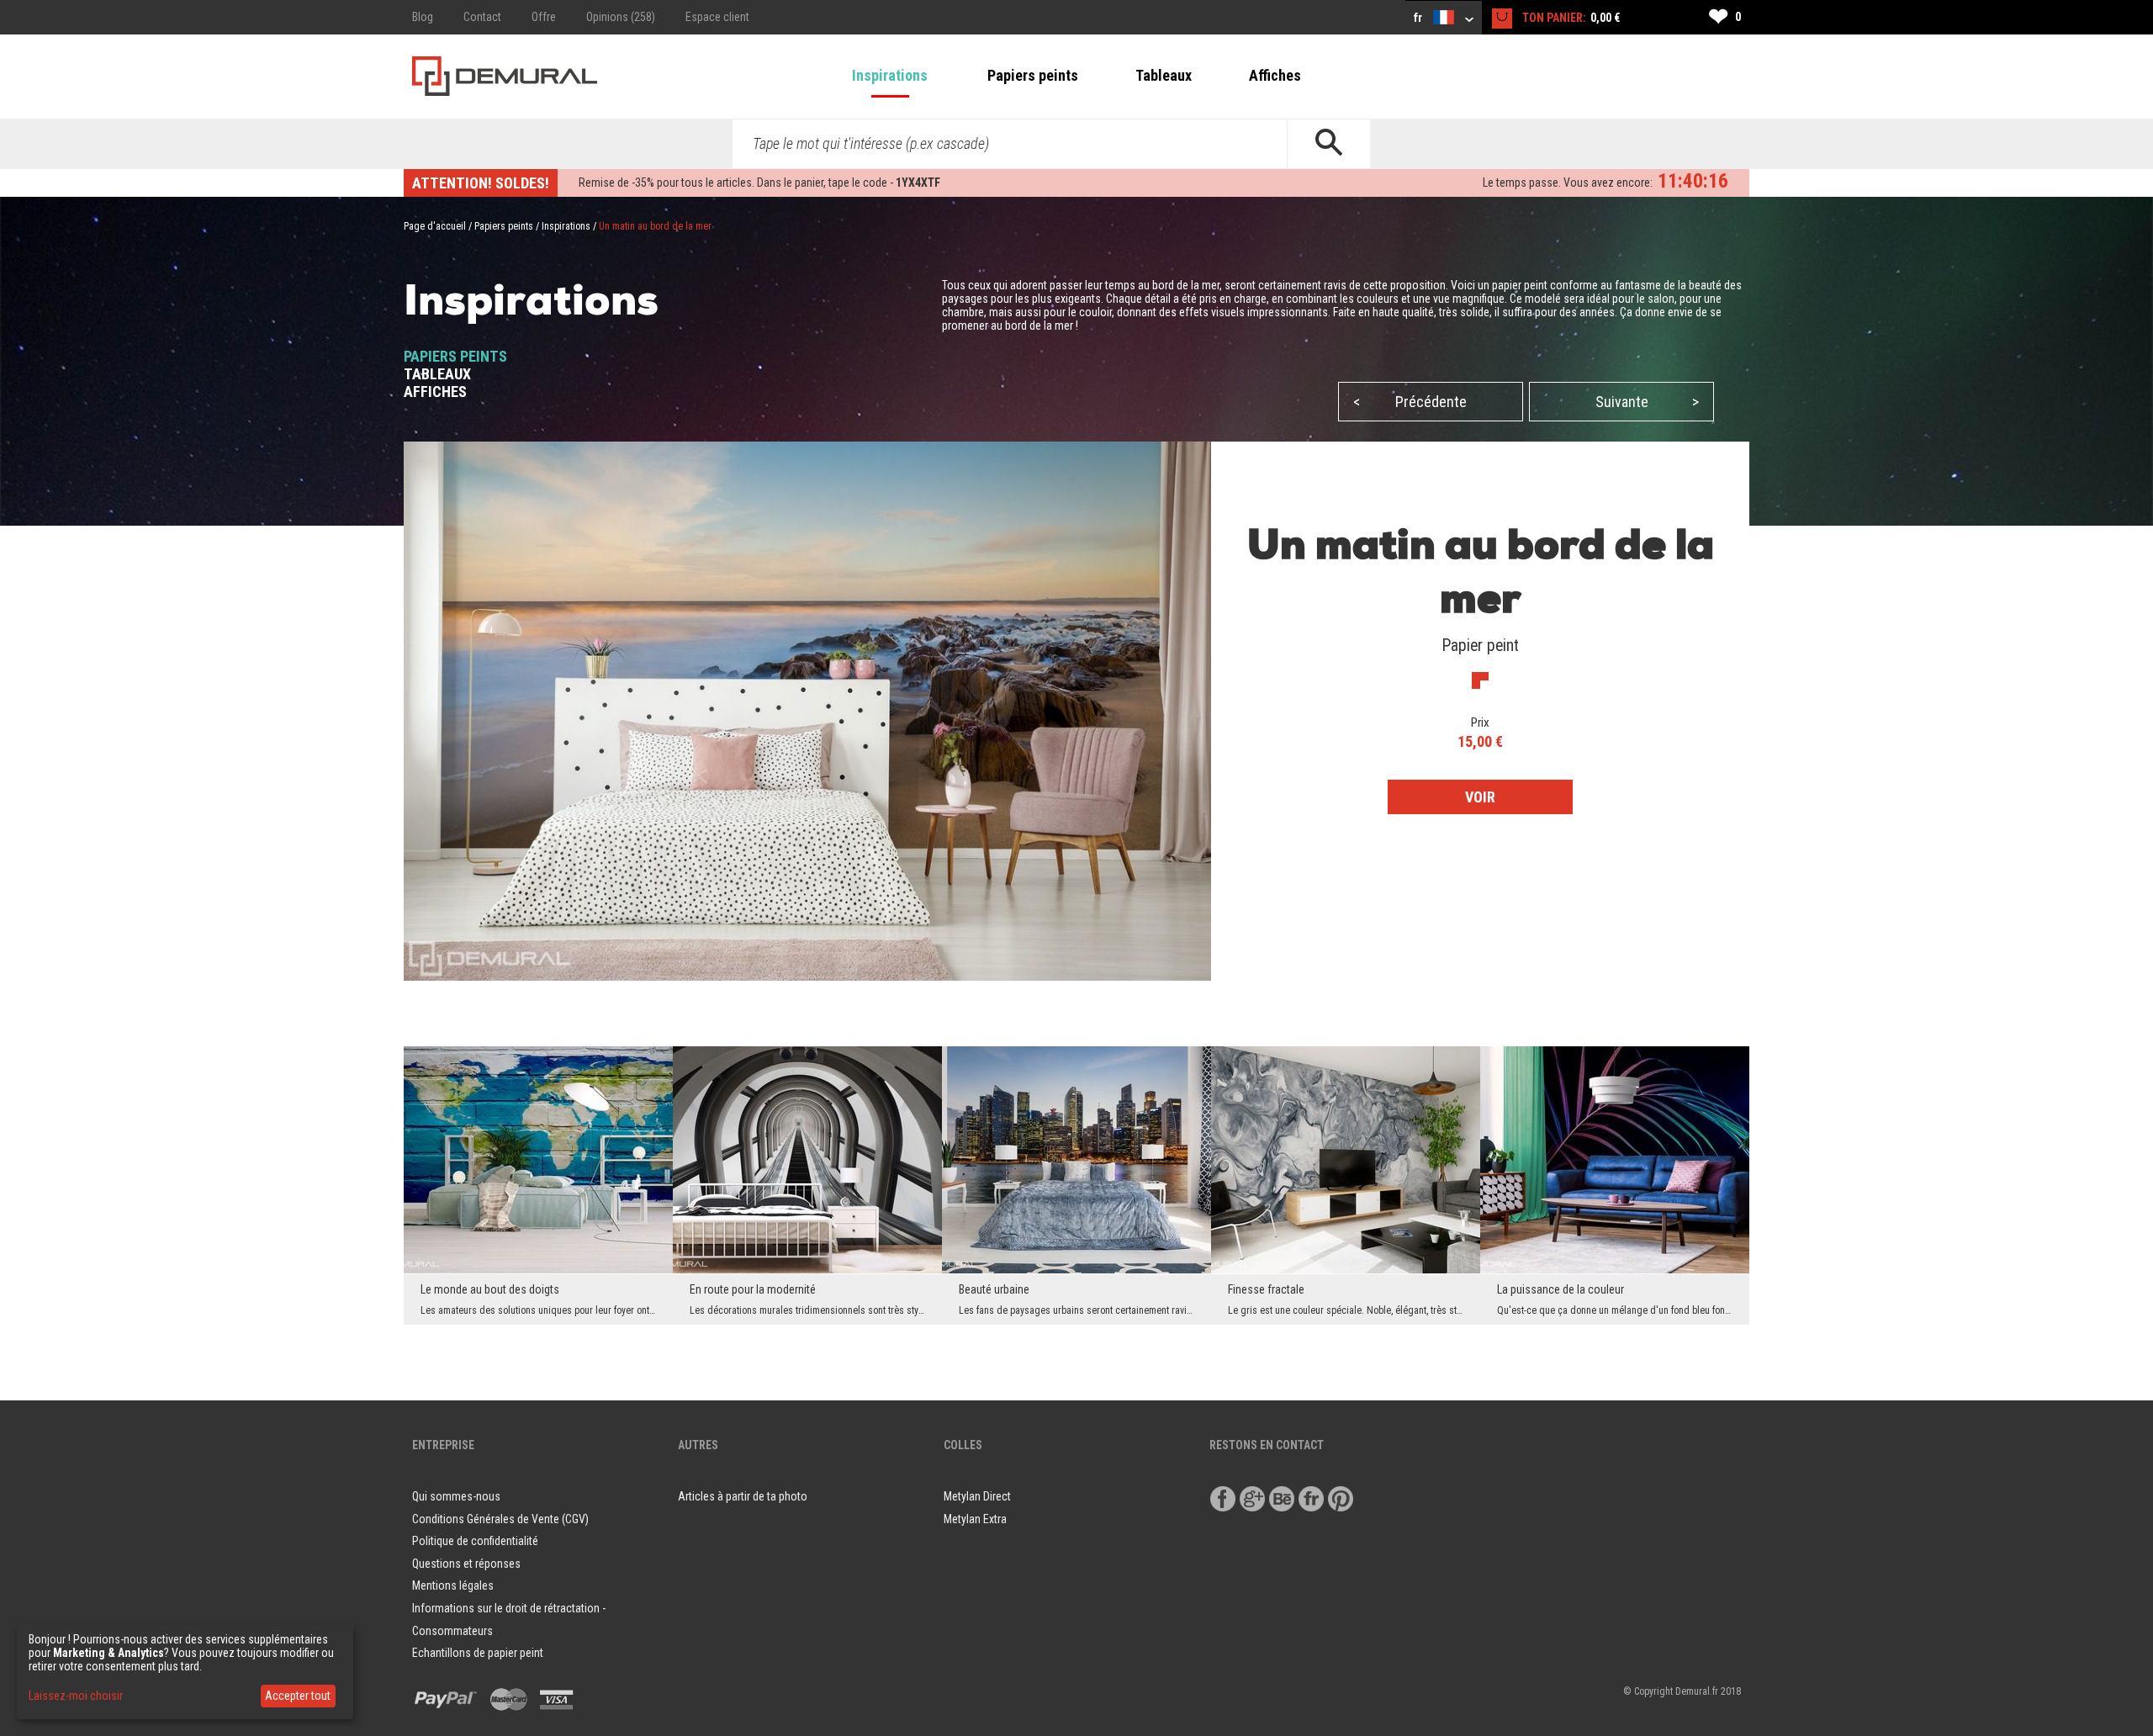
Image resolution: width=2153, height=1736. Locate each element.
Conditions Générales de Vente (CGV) (500, 1519)
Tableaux (1164, 75)
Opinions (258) (621, 17)
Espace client (717, 17)
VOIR (1480, 797)
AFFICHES (435, 392)
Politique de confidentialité (475, 1541)
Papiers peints (1033, 75)
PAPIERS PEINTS (455, 356)
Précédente (1410, 402)
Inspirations (890, 75)
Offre (544, 17)
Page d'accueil (435, 226)
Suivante (1648, 402)
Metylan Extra (975, 1519)
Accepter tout (298, 1696)
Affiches (1275, 75)
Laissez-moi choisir (76, 1696)
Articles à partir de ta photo (743, 1496)
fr (1419, 18)
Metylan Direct (977, 1496)
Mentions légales (453, 1585)
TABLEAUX (437, 374)
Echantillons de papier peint (478, 1653)
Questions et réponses (466, 1564)
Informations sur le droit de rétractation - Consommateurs (509, 1620)
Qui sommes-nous (456, 1496)
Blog (423, 17)
